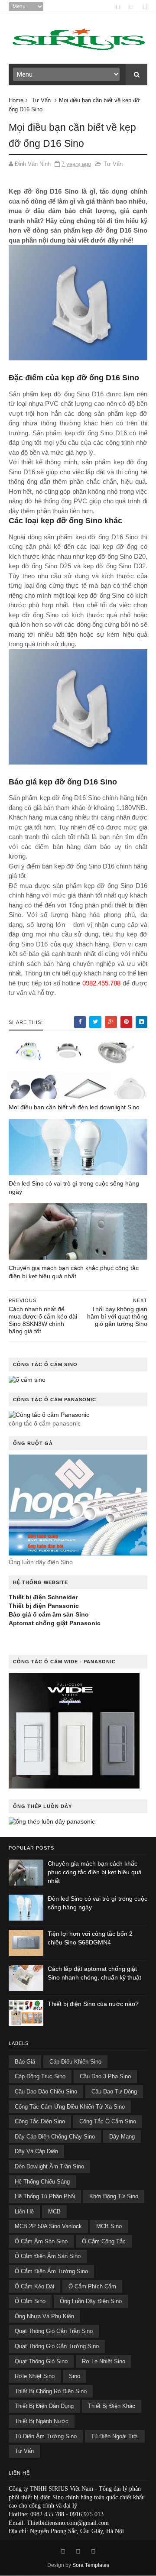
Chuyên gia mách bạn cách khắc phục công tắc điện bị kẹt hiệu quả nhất (74, 1272)
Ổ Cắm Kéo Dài (34, 2286)
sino (75, 2376)
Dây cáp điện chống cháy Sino (55, 2137)
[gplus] (132, 7)
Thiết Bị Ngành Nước (42, 2421)
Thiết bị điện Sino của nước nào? (93, 2004)
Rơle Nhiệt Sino (35, 2376)
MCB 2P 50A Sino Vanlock (48, 2226)
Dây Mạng (122, 2137)
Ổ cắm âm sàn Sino (41, 2241)
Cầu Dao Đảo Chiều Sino (46, 2092)
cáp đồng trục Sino (40, 2076)
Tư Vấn (41, 100)
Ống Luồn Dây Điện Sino (91, 2301)
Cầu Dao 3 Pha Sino (105, 2076)
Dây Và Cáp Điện (36, 2151)
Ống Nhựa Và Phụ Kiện (44, 2316)
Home (16, 100)
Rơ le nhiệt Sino (104, 2361)
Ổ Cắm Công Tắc (104, 2241)
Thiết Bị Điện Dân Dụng (44, 2406)
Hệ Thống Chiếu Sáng (42, 2182)
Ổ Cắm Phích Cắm (92, 2286)
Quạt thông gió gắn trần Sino (54, 2331)
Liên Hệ (24, 2211)
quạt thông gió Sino (41, 2361)
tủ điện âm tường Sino (46, 2436)
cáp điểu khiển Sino (75, 2062)
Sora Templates (91, 2565)
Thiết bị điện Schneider (43, 1597)
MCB (54, 2211)
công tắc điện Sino (40, 2121)
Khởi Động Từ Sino (114, 2196)
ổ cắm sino (30, 2301)
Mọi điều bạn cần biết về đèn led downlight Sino (74, 1107)
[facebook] (118, 7)
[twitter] (145, 7)
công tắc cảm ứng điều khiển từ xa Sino (70, 2107)
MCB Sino (109, 2226)
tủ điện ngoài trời (115, 2436)
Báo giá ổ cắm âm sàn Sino (49, 1614)
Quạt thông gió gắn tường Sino (57, 2346)
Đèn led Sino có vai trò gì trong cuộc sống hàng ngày (74, 1188)
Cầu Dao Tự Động (114, 2092)
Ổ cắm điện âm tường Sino (51, 2271)
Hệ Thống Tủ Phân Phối (45, 2196)
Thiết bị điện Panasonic (44, 1606)
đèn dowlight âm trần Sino (49, 2166)
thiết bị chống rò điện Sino (51, 2391)
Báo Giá (25, 2062)
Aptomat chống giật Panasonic (55, 1623)
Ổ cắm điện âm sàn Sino (48, 2256)
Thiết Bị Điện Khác (112, 2406)
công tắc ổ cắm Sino (108, 2121)
